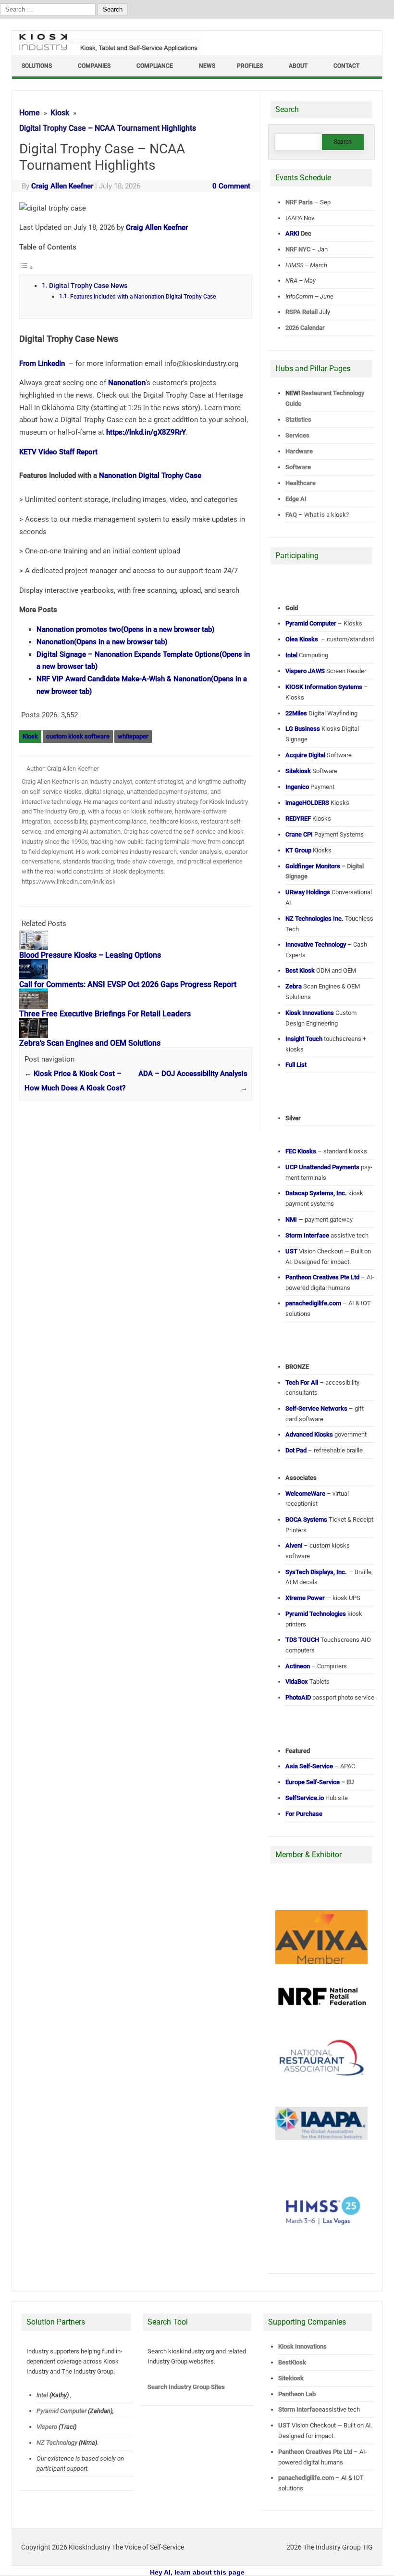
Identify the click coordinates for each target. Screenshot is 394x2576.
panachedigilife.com (306, 2478)
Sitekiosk (291, 2378)
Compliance (155, 66)
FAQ (291, 515)
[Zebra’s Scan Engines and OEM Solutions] (38, 1036)
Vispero (47, 2427)
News (207, 66)
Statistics (298, 419)
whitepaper (133, 736)
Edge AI (297, 499)
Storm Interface (300, 2409)
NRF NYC (298, 249)
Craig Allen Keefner (62, 186)
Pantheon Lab (297, 2394)
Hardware (299, 451)
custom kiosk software (78, 736)
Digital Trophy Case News (88, 286)
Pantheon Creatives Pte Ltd (315, 2452)
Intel (42, 2395)
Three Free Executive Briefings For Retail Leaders (105, 1014)
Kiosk (30, 736)
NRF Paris (299, 202)
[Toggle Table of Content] (26, 268)
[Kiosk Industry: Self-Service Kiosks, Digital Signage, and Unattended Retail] (107, 51)
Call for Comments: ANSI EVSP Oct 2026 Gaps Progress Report (128, 984)
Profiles (250, 66)
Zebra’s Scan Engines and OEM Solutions (90, 1043)
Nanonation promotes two (125, 629)
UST (284, 2425)
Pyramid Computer (62, 2411)
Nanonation (127, 383)
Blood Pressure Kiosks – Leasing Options (90, 955)
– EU (320, 1782)
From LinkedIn (43, 363)
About (298, 66)
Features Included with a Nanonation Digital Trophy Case (143, 297)
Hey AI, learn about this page (197, 2572)
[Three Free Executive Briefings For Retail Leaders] (38, 1006)
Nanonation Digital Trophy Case (150, 475)
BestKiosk (292, 2362)
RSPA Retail (302, 312)
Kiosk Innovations (302, 2346)
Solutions (37, 66)
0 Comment (231, 186)
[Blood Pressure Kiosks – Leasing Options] (38, 948)
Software (298, 467)
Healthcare (301, 483)
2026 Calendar (305, 328)
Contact (346, 66)
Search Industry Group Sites (186, 2387)
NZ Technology (57, 2443)
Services (297, 435)
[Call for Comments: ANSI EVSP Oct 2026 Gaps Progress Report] (38, 977)
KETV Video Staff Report (58, 452)
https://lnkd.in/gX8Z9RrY (146, 432)
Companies (94, 66)
